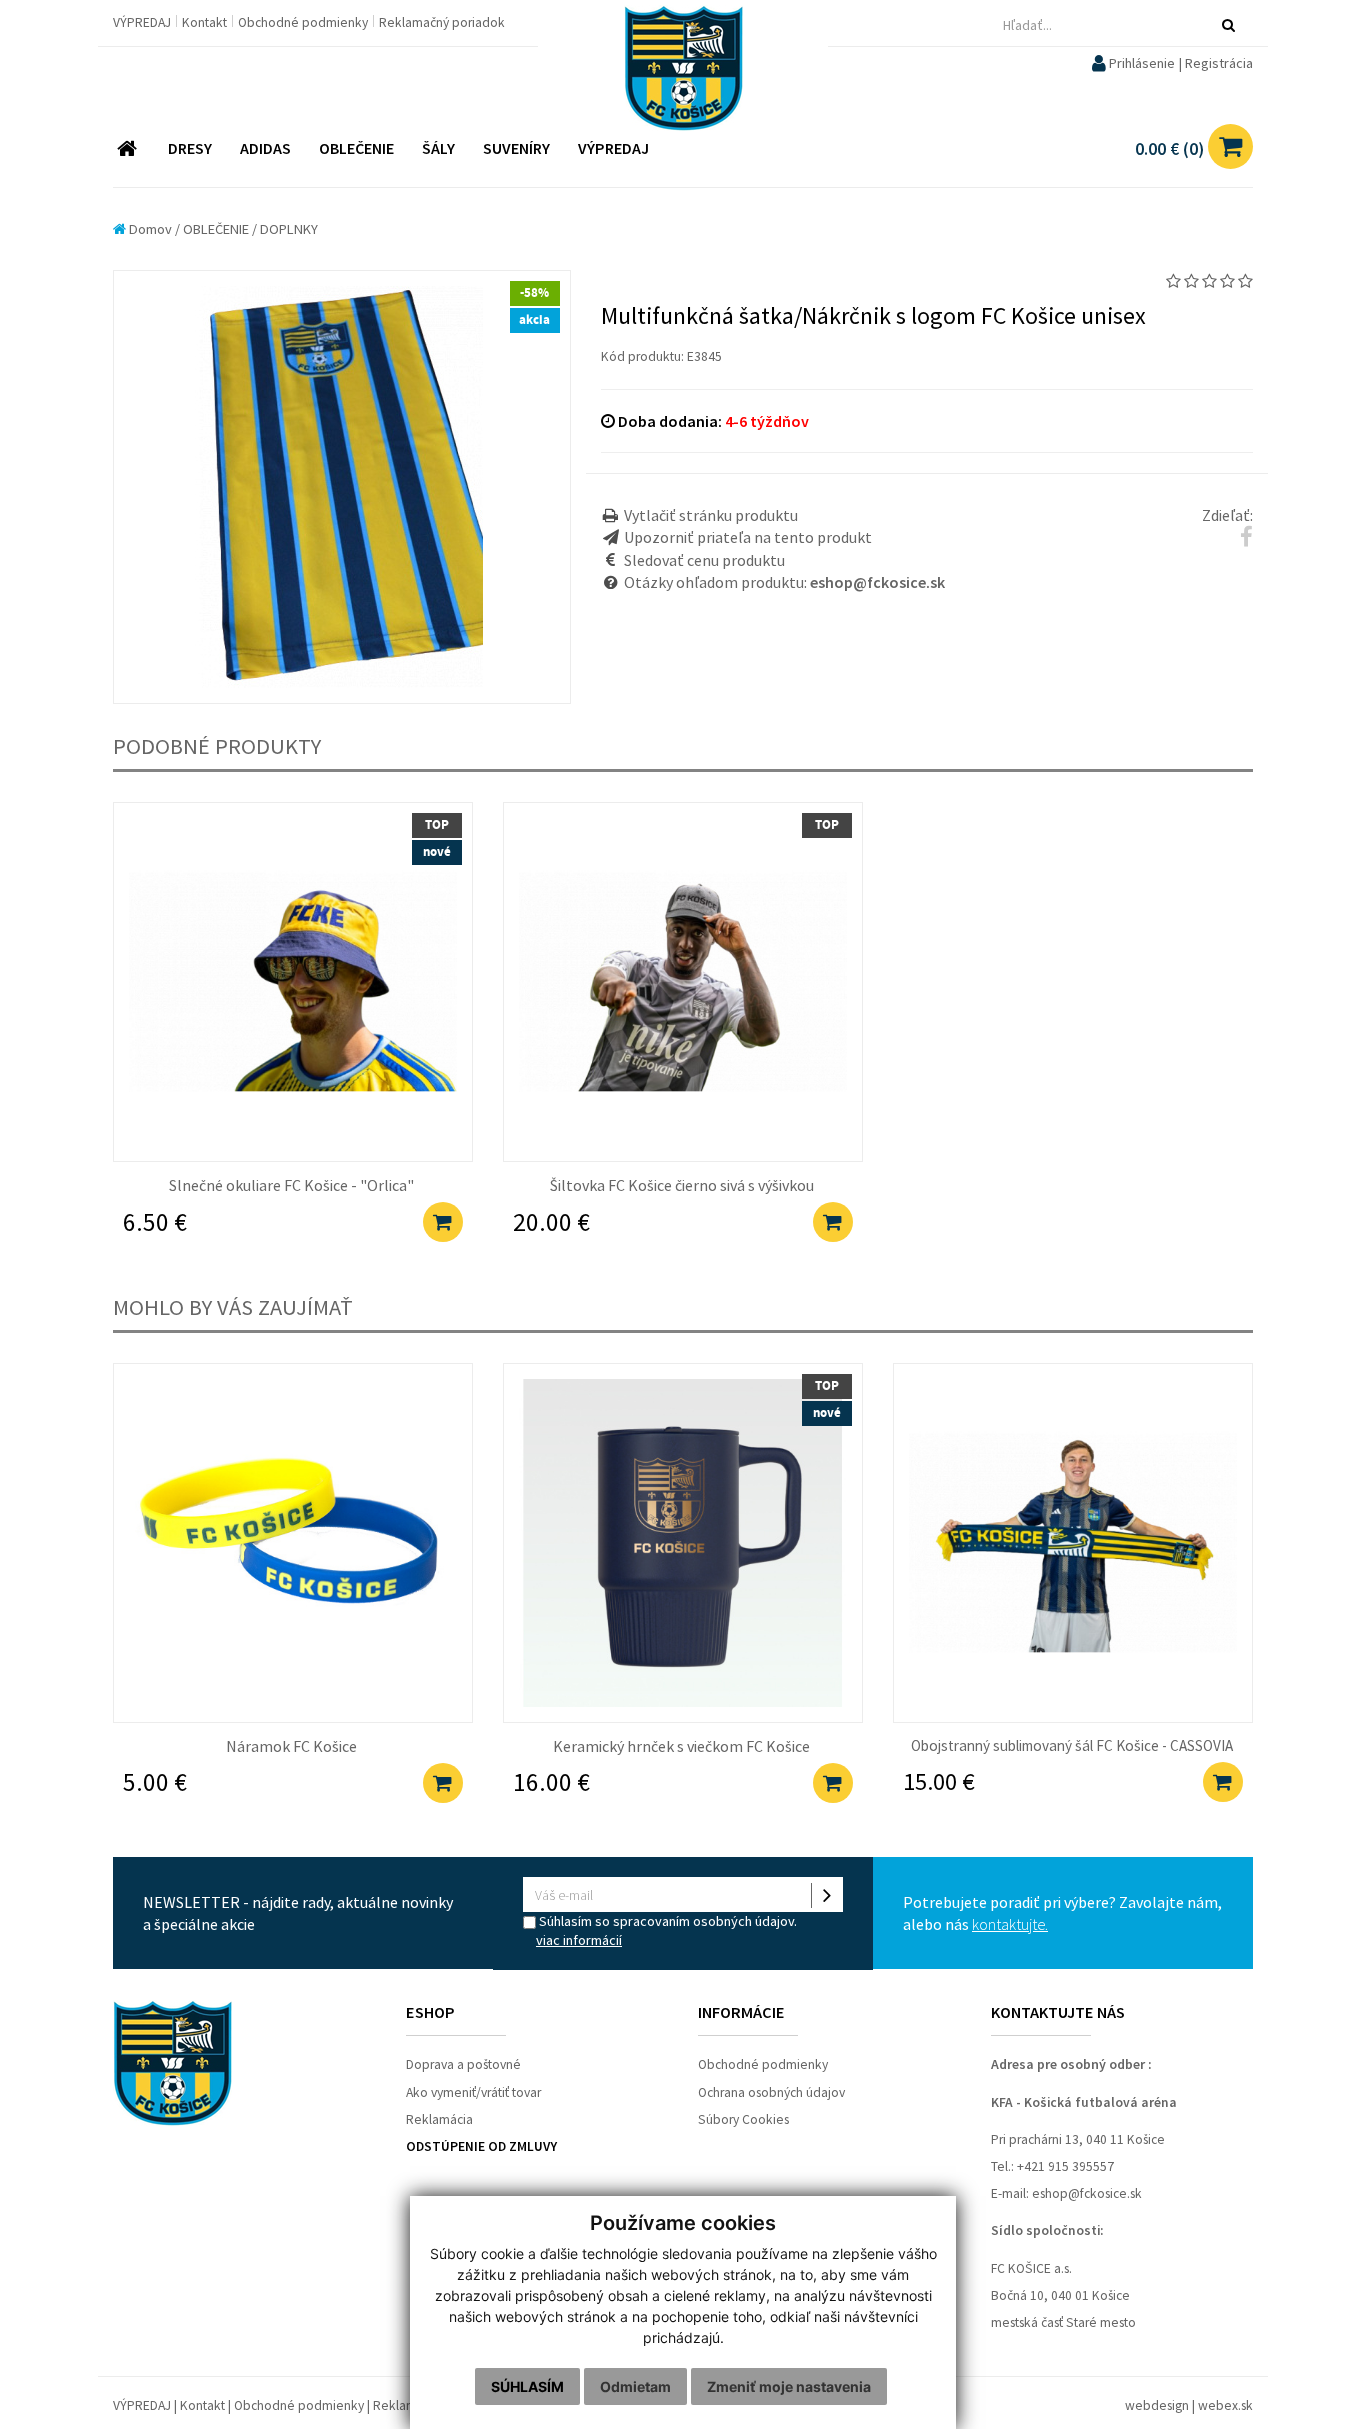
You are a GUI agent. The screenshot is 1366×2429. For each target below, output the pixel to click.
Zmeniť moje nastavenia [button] (789, 2386)
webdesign (1157, 2405)
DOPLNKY (289, 229)
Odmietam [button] (635, 2386)
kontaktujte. (1010, 1924)
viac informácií (579, 1940)
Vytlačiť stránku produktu (711, 515)
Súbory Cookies (743, 2119)
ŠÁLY (438, 148)
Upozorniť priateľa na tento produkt (748, 537)
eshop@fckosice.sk (1087, 2193)
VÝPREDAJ (143, 22)
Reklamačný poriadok (442, 22)
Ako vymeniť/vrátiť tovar (473, 2092)
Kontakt (206, 22)
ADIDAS (265, 148)
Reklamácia (439, 2119)
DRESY (190, 148)
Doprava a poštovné (463, 2064)
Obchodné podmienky (304, 22)
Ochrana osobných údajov (771, 2092)
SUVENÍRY (516, 148)
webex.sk (1225, 2405)
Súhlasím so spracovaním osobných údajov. (666, 1930)
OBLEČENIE (356, 148)
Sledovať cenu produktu (704, 560)
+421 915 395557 (1065, 2166)
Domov (149, 229)
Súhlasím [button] (527, 2386)
